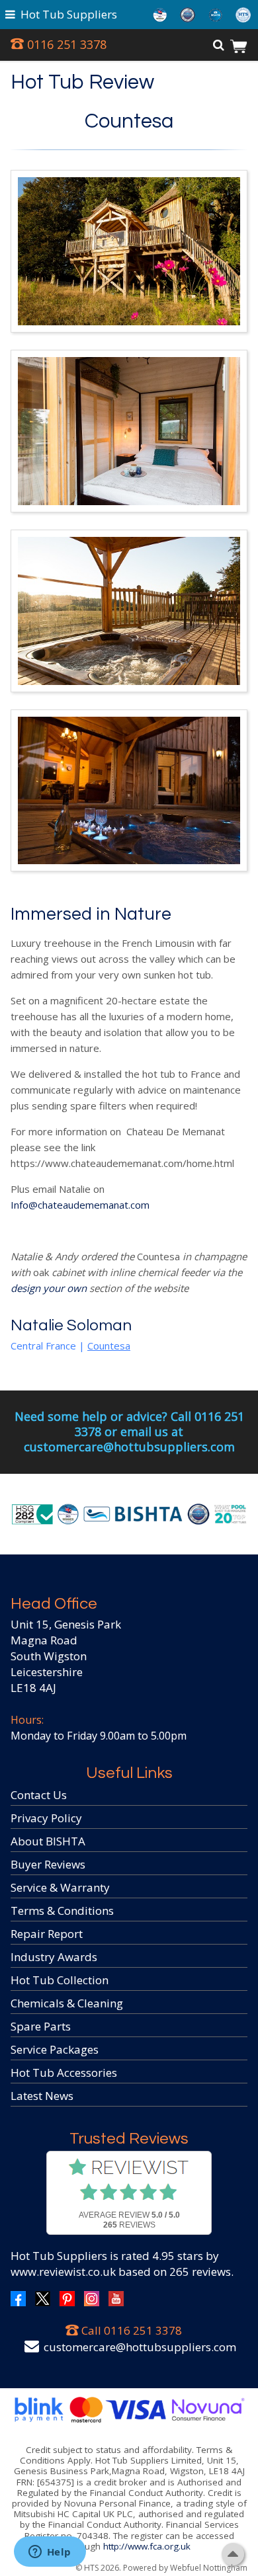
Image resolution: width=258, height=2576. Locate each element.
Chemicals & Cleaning (67, 2003)
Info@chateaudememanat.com (80, 1205)
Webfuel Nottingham (209, 2568)
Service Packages (55, 2049)
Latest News (42, 2096)
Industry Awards (54, 1957)
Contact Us (39, 1795)
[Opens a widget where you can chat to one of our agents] (50, 2553)
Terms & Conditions (62, 1911)
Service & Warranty (60, 1887)
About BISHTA (48, 1841)
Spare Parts (41, 2026)
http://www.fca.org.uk (147, 2546)
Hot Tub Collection (60, 1980)
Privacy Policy (46, 1818)
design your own (49, 1288)
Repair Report (47, 1934)
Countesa (129, 122)
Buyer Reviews (48, 1864)
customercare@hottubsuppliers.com (140, 2347)
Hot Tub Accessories (64, 2073)
